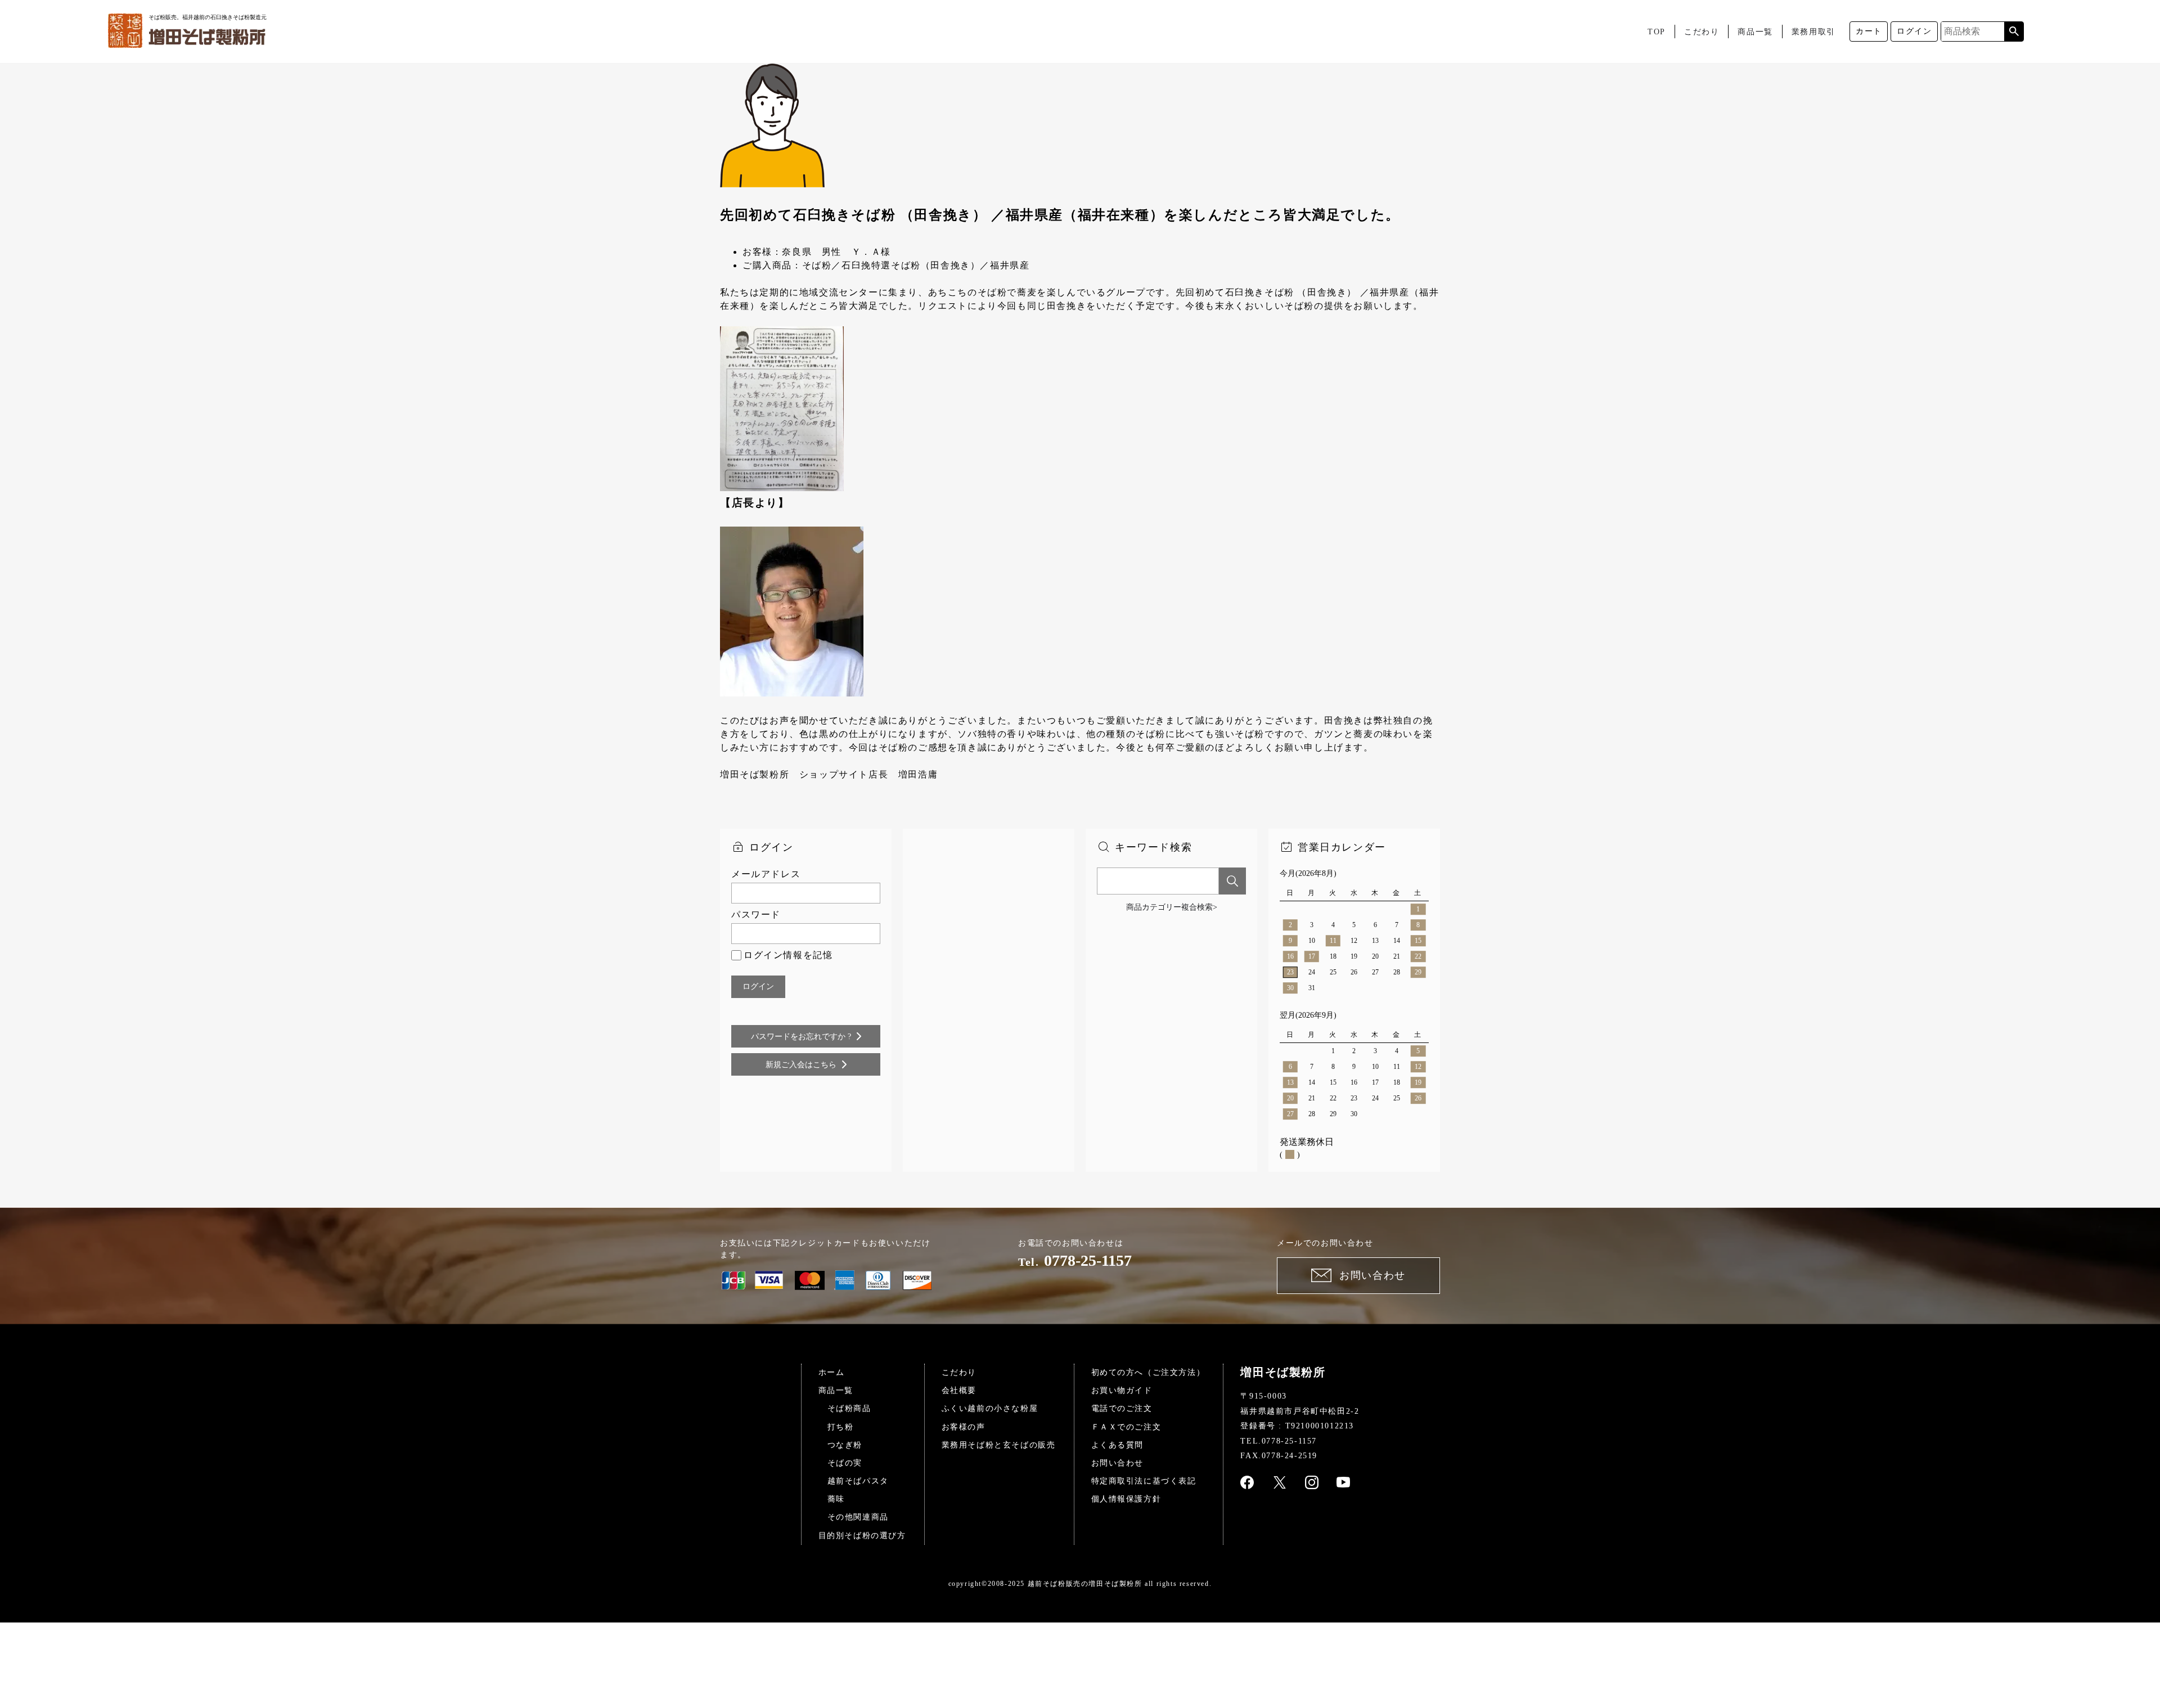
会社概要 (959, 1390)
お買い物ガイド (1122, 1390)
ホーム (832, 1372)
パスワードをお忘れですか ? (801, 1037)
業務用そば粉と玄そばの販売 (999, 1445)
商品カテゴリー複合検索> (1172, 907)
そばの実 (845, 1463)
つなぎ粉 (845, 1445)
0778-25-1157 (1088, 1260)
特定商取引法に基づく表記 (1144, 1481)
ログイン (1914, 31)
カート (1869, 31)
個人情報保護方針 (1126, 1499)
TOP (1657, 32)
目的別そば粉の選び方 (862, 1536)
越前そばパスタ (858, 1481)
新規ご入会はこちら (801, 1065)
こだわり (1702, 32)
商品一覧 (1755, 32)
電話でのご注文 (1122, 1408)
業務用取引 (1813, 32)
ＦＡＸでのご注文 (1126, 1427)
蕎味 (836, 1499)
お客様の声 (964, 1427)
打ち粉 (841, 1427)
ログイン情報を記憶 (788, 955)
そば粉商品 (849, 1408)
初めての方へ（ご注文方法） (1148, 1372)
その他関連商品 (858, 1517)
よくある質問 (1118, 1445)
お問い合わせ (1118, 1463)
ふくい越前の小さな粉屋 (990, 1408)
